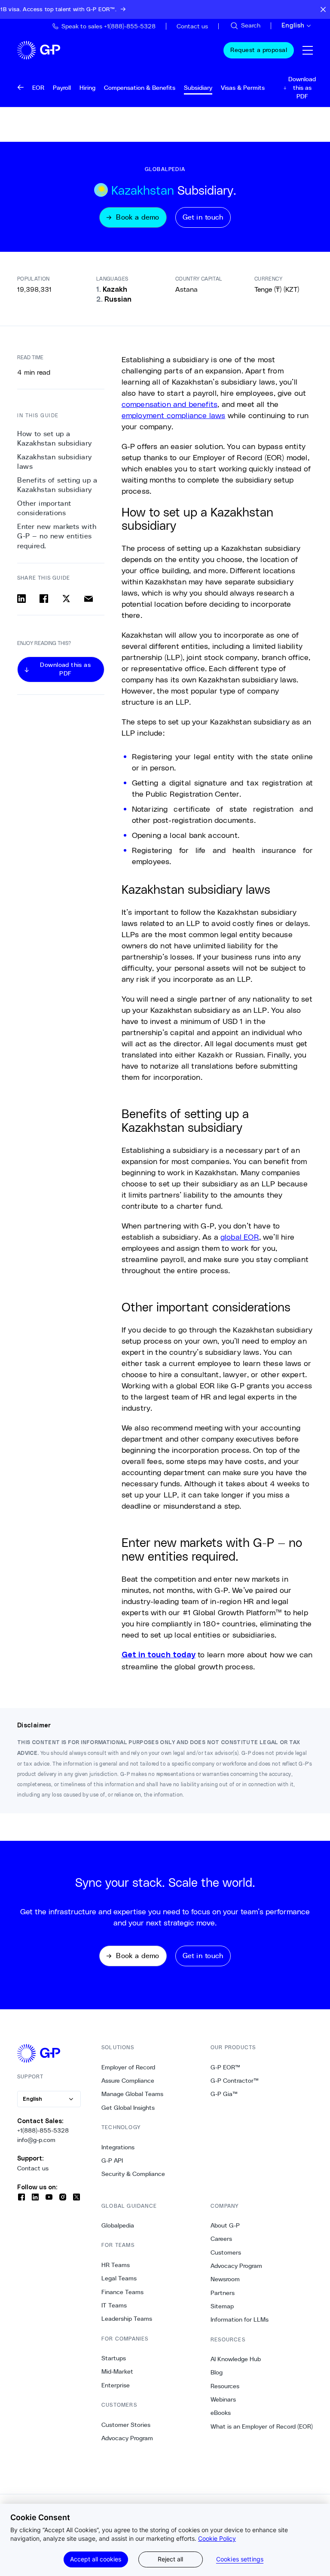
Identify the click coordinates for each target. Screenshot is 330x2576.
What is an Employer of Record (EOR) (262, 2426)
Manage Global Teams (132, 2094)
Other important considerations (44, 508)
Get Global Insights (128, 2108)
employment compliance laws (174, 415)
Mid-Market (117, 2371)
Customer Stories (126, 2425)
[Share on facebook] (44, 599)
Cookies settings (240, 2559)
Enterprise (116, 2385)
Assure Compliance (128, 2081)
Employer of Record (128, 2067)
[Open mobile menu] (308, 50)
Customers (226, 2252)
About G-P (225, 2225)
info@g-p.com (36, 2140)
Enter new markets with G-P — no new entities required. (57, 536)
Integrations (118, 2147)
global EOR (240, 1237)
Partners (223, 2293)
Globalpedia (118, 2225)
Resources (225, 2386)
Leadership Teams (127, 2319)
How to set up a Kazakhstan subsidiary (55, 439)
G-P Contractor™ (235, 2081)
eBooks (221, 2413)
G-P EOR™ (225, 2067)
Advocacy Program (127, 2438)
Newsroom (225, 2279)
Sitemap (222, 2306)
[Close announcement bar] (323, 9)
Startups (114, 2358)
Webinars (223, 2399)
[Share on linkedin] (21, 599)
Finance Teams (122, 2292)
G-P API (112, 2160)
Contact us (33, 2168)
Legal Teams (119, 2278)
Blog (217, 2372)
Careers (221, 2239)
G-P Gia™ (224, 2094)
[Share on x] (66, 599)
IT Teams (114, 2305)
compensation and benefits (170, 404)
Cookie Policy (217, 2538)
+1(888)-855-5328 (43, 2130)
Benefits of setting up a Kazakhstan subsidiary (57, 485)
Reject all (170, 2559)
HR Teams (116, 2265)
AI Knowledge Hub (236, 2359)
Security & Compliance (133, 2174)
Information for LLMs (240, 2319)
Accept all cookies (96, 2559)
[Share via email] (89, 599)
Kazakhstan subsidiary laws (55, 462)
